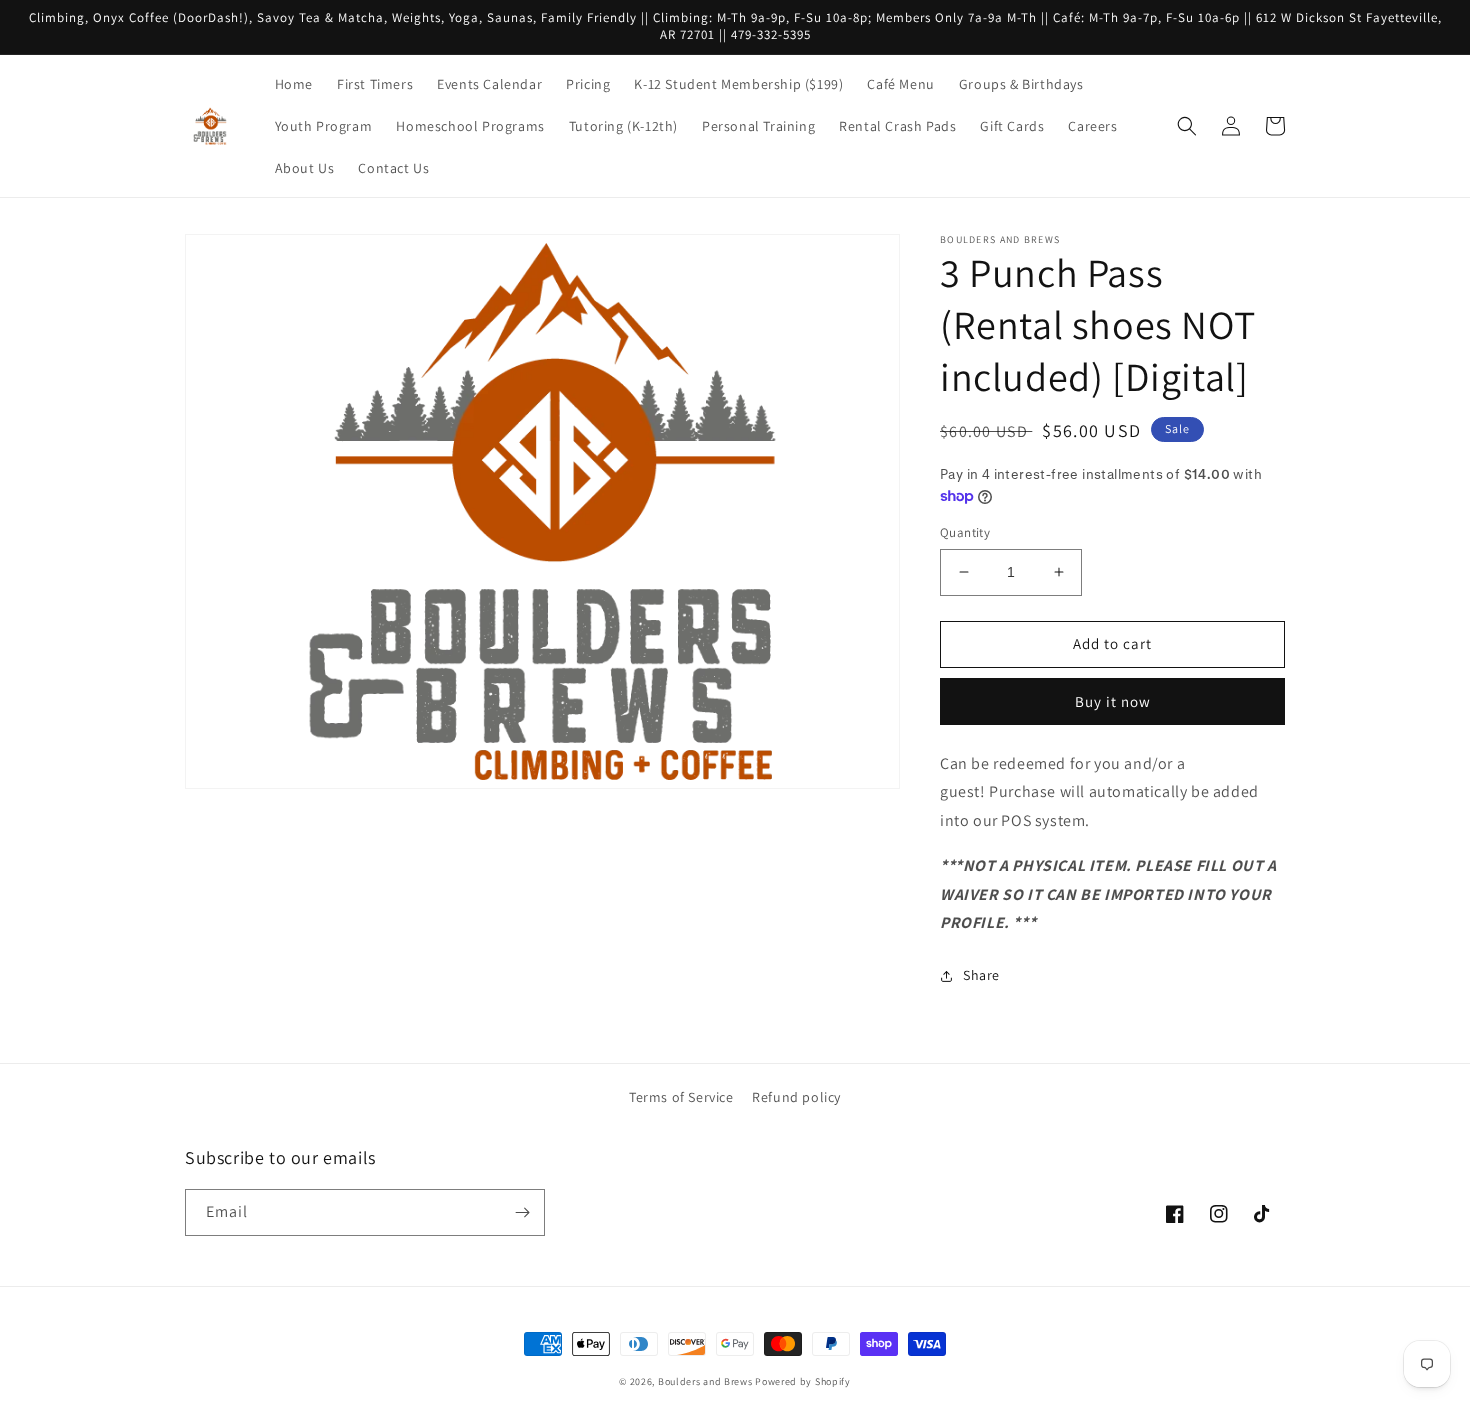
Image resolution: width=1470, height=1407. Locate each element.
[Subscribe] (522, 1212)
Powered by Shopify (803, 1381)
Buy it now (1113, 701)
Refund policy (796, 1097)
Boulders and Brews (705, 1381)
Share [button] (981, 975)
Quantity (965, 532)
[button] (1187, 126)
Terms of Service (681, 1097)
